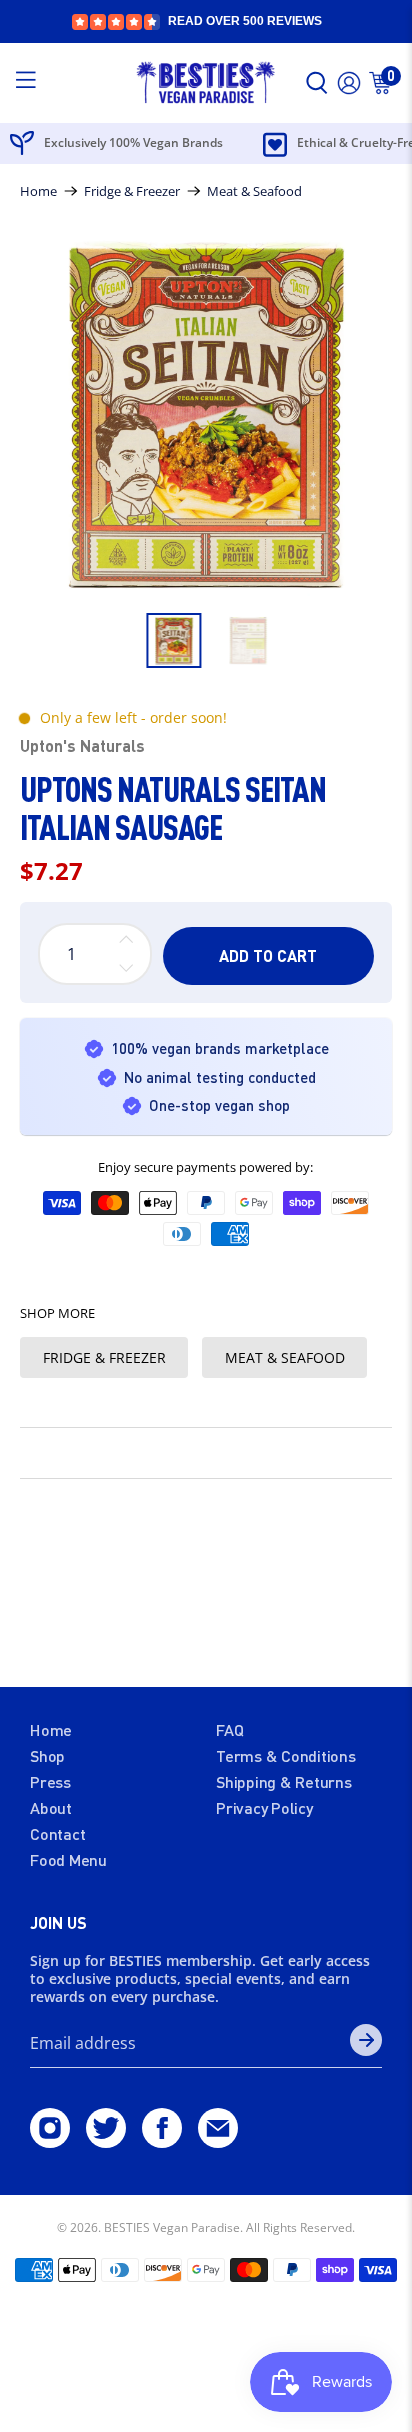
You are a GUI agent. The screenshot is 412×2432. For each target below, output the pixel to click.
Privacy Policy (264, 1807)
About (51, 1807)
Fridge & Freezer (132, 191)
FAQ (229, 1729)
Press (50, 1781)
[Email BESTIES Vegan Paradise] (218, 2141)
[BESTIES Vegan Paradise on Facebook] (162, 2141)
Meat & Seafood (254, 191)
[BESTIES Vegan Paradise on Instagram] (50, 2141)
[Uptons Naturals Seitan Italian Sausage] (205, 415)
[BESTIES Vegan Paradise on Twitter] (106, 2141)
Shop (47, 1755)
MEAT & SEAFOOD (285, 1357)
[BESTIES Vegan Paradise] (206, 83)
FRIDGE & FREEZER (104, 1357)
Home (38, 191)
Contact (57, 1833)
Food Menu (68, 1859)
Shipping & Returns (284, 1781)
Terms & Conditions (286, 1755)
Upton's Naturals (82, 745)
